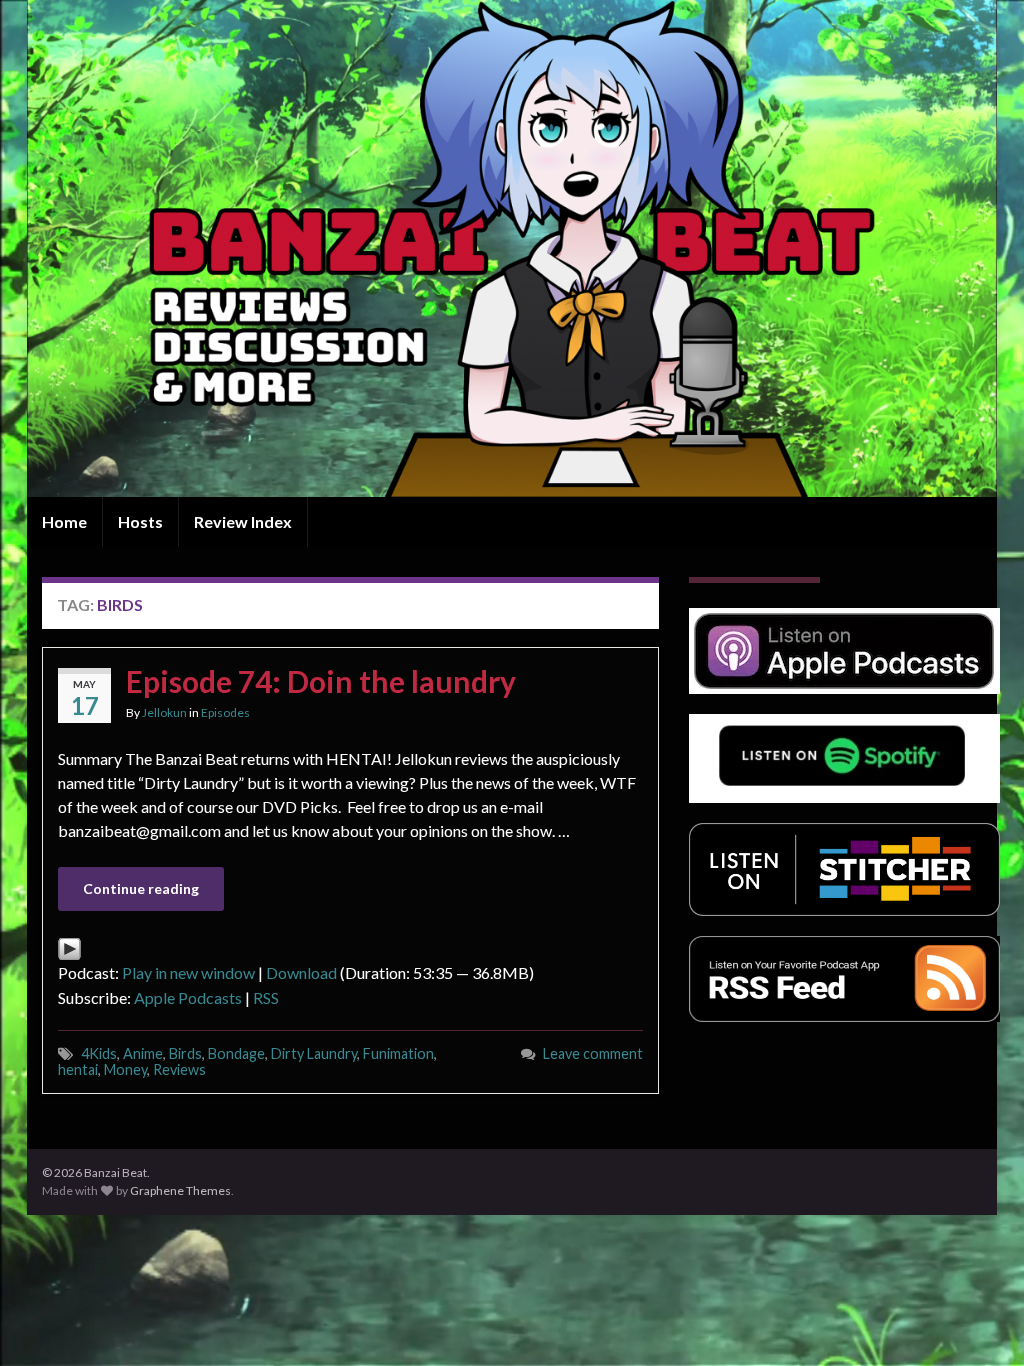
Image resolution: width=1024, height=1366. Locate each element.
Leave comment (593, 1053)
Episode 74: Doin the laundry (321, 681)
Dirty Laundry (314, 1053)
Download (301, 972)
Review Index (243, 521)
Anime (143, 1053)
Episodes (225, 712)
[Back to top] (979, 1321)
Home (64, 521)
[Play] (69, 946)
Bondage (236, 1053)
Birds (185, 1053)
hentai (78, 1069)
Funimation (398, 1053)
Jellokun (164, 712)
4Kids (99, 1053)
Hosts (140, 521)
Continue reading (141, 888)
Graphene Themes (180, 1190)
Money (125, 1069)
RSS (266, 997)
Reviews (179, 1069)
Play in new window (188, 972)
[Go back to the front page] (512, 248)
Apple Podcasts (188, 997)
